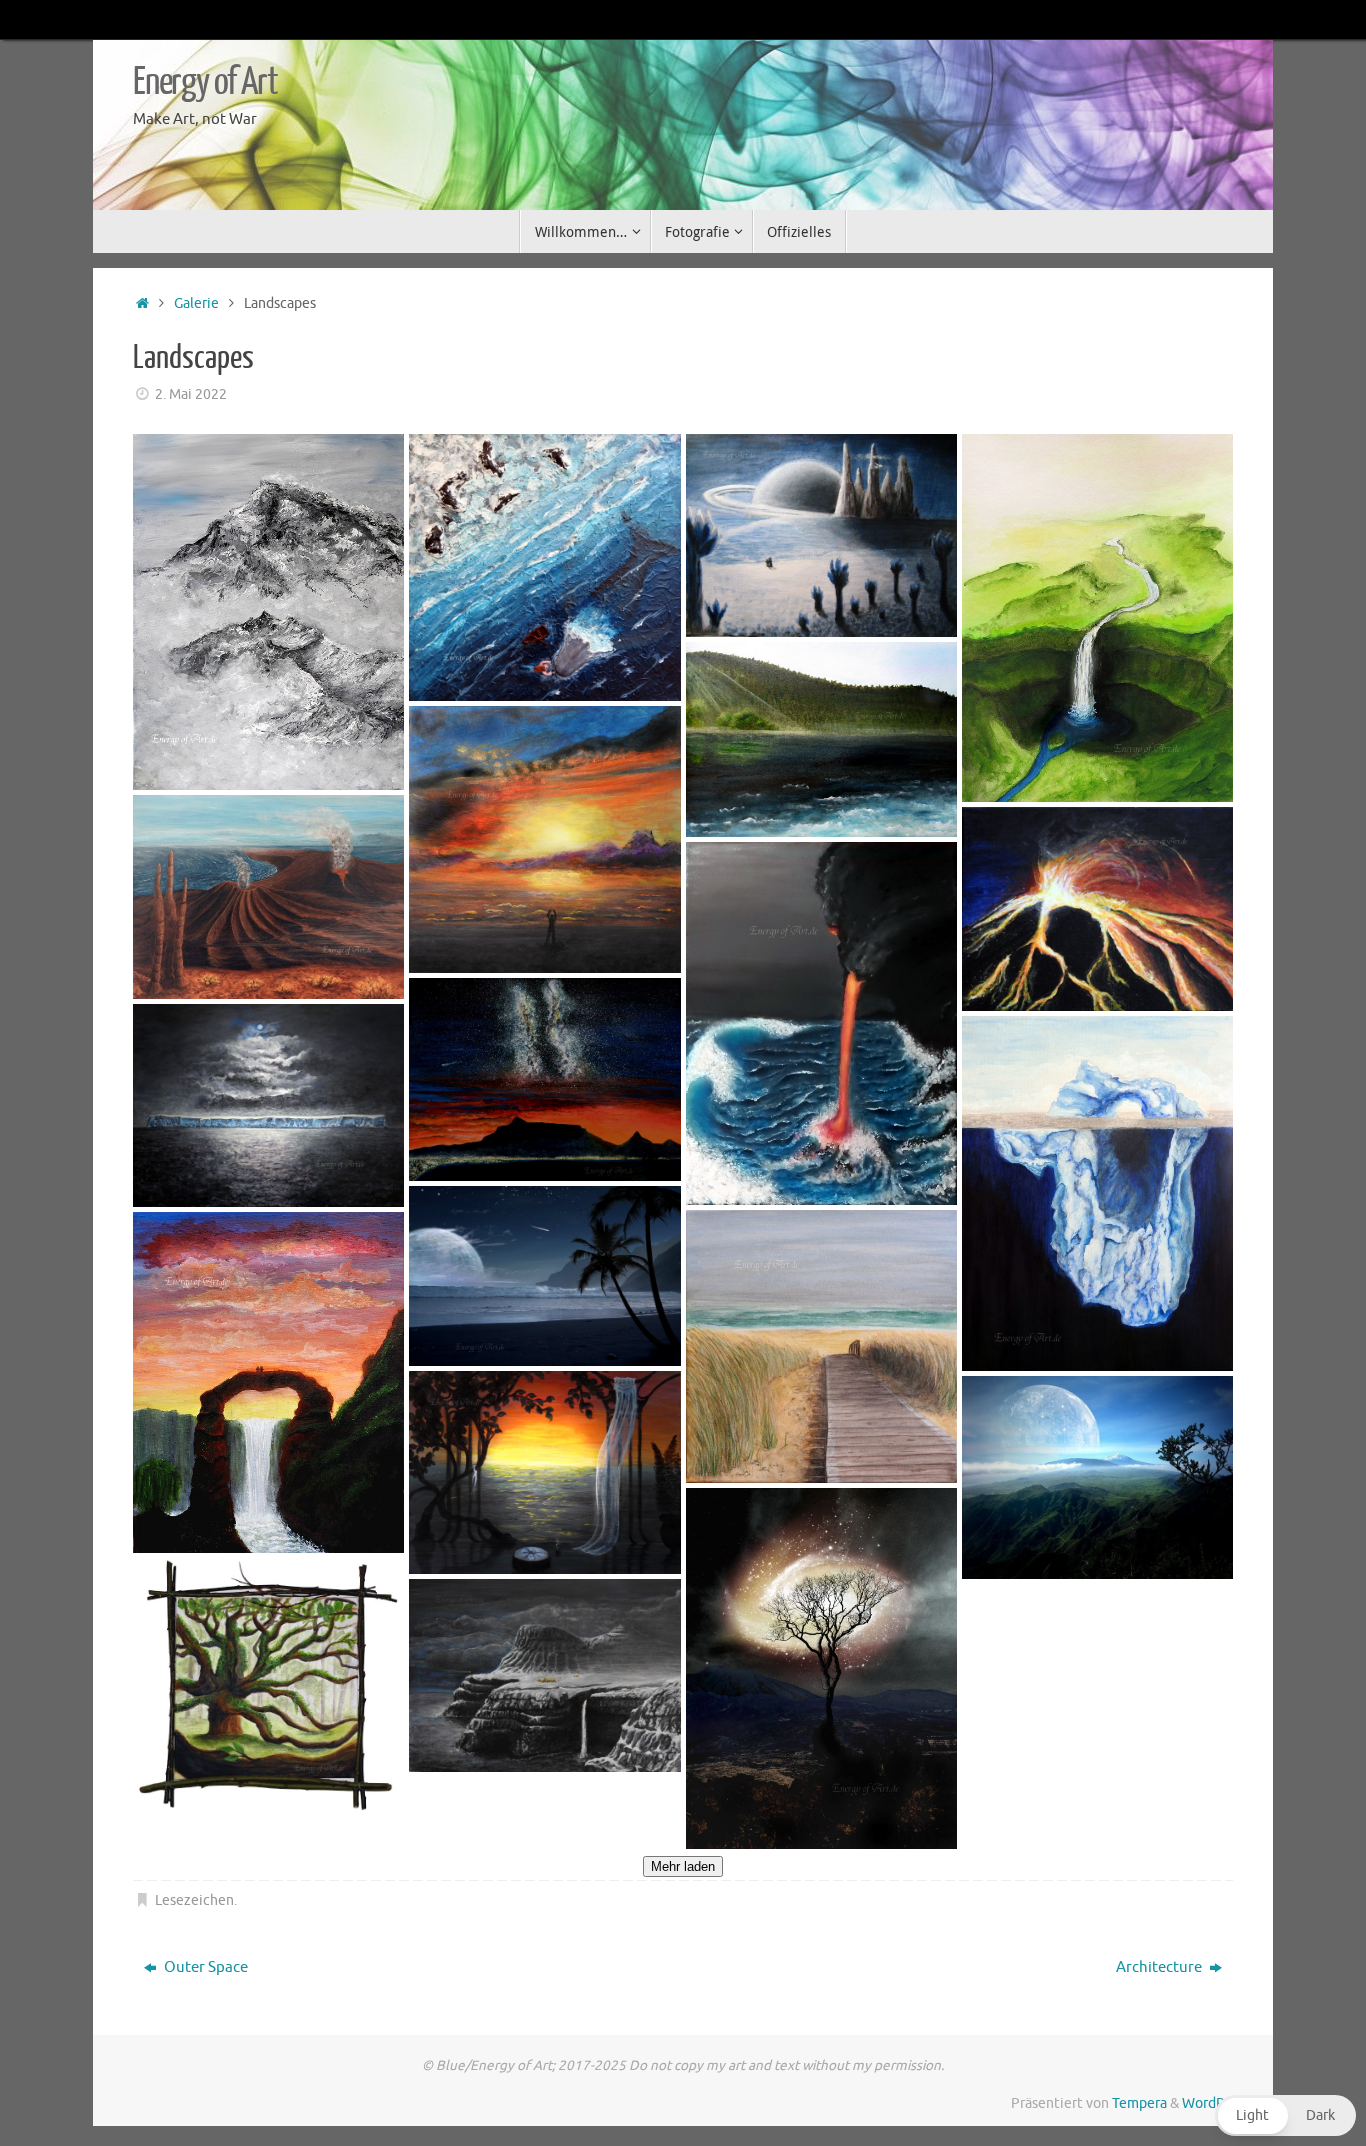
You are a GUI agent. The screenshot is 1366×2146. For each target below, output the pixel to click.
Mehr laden (683, 1866)
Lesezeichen (194, 1900)
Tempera (1139, 2103)
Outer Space (204, 1967)
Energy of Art (205, 82)
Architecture (1160, 1967)
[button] (1285, 2115)
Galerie (196, 303)
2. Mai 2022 (191, 394)
